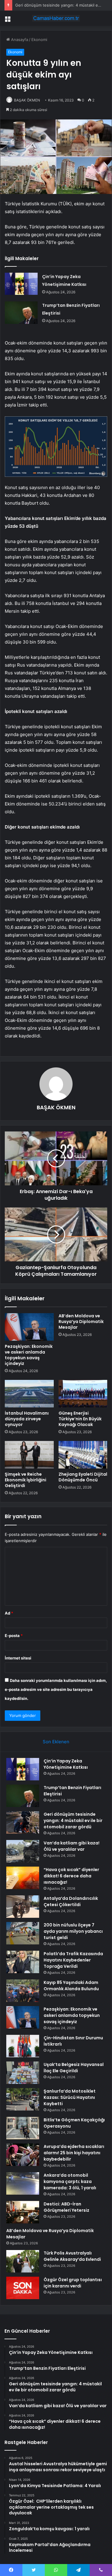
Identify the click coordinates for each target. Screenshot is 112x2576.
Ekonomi (39, 40)
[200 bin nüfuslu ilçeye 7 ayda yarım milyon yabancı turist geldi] (23, 1933)
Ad (9, 1613)
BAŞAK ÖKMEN (27, 100)
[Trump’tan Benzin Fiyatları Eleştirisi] (21, 313)
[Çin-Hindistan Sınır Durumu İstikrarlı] (23, 2046)
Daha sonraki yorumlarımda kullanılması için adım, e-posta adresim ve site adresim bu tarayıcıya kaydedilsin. (56, 1689)
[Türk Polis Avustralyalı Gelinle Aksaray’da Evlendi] (23, 2261)
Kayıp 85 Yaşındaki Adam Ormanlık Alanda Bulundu (71, 1986)
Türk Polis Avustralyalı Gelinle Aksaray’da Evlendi (72, 2256)
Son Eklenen (56, 1742)
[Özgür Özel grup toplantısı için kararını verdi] (23, 2288)
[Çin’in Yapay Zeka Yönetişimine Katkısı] (21, 284)
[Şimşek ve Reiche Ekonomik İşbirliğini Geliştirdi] (29, 1455)
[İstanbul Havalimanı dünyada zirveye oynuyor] (29, 1394)
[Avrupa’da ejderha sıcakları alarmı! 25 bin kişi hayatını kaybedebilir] (23, 2155)
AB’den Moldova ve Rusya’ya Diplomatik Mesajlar (81, 1322)
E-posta (14, 1636)
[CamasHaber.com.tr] (56, 18)
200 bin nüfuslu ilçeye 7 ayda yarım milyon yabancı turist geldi (73, 1931)
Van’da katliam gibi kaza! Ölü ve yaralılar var (72, 1846)
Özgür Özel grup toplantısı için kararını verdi (73, 2283)
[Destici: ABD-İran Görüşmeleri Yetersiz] (23, 2212)
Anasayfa (19, 40)
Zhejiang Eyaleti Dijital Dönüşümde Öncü (83, 1477)
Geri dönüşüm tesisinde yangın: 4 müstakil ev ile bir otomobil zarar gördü (73, 1821)
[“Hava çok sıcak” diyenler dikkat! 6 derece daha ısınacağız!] (23, 1878)
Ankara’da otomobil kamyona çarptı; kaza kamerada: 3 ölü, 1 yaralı (70, 2181)
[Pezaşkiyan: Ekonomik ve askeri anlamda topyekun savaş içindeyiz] (29, 1327)
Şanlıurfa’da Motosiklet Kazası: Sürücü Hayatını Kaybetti (70, 2097)
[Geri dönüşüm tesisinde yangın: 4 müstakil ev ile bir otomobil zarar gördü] (23, 1822)
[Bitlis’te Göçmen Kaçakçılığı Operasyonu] (23, 2128)
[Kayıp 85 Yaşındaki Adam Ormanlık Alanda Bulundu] (23, 1991)
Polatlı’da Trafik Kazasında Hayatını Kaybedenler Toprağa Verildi (73, 1960)
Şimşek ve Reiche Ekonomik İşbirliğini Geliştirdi (26, 1480)
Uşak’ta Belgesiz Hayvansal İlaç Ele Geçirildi (74, 2068)
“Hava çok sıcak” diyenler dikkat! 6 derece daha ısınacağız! (71, 1876)
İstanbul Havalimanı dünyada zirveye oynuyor (27, 1419)
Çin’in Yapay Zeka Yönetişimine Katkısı (66, 1764)
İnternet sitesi (18, 1658)
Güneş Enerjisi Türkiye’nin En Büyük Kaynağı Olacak (80, 1419)
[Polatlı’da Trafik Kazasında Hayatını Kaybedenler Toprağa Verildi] (23, 1962)
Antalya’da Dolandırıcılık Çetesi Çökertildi (71, 1901)
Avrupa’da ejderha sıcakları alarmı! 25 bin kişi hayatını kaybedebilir (74, 2153)
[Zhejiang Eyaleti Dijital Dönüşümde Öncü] (83, 1455)
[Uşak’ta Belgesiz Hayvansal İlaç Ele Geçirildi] (23, 2073)
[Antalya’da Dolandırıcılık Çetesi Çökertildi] (23, 1907)
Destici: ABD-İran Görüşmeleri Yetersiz (66, 2207)
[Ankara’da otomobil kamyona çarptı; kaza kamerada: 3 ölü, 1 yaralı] (23, 2183)
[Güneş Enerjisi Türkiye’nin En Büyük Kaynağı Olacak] (83, 1394)
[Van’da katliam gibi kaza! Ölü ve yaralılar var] (23, 1851)
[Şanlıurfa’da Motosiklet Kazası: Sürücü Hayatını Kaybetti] (23, 2099)
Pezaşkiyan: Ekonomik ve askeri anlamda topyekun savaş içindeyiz (29, 1355)
